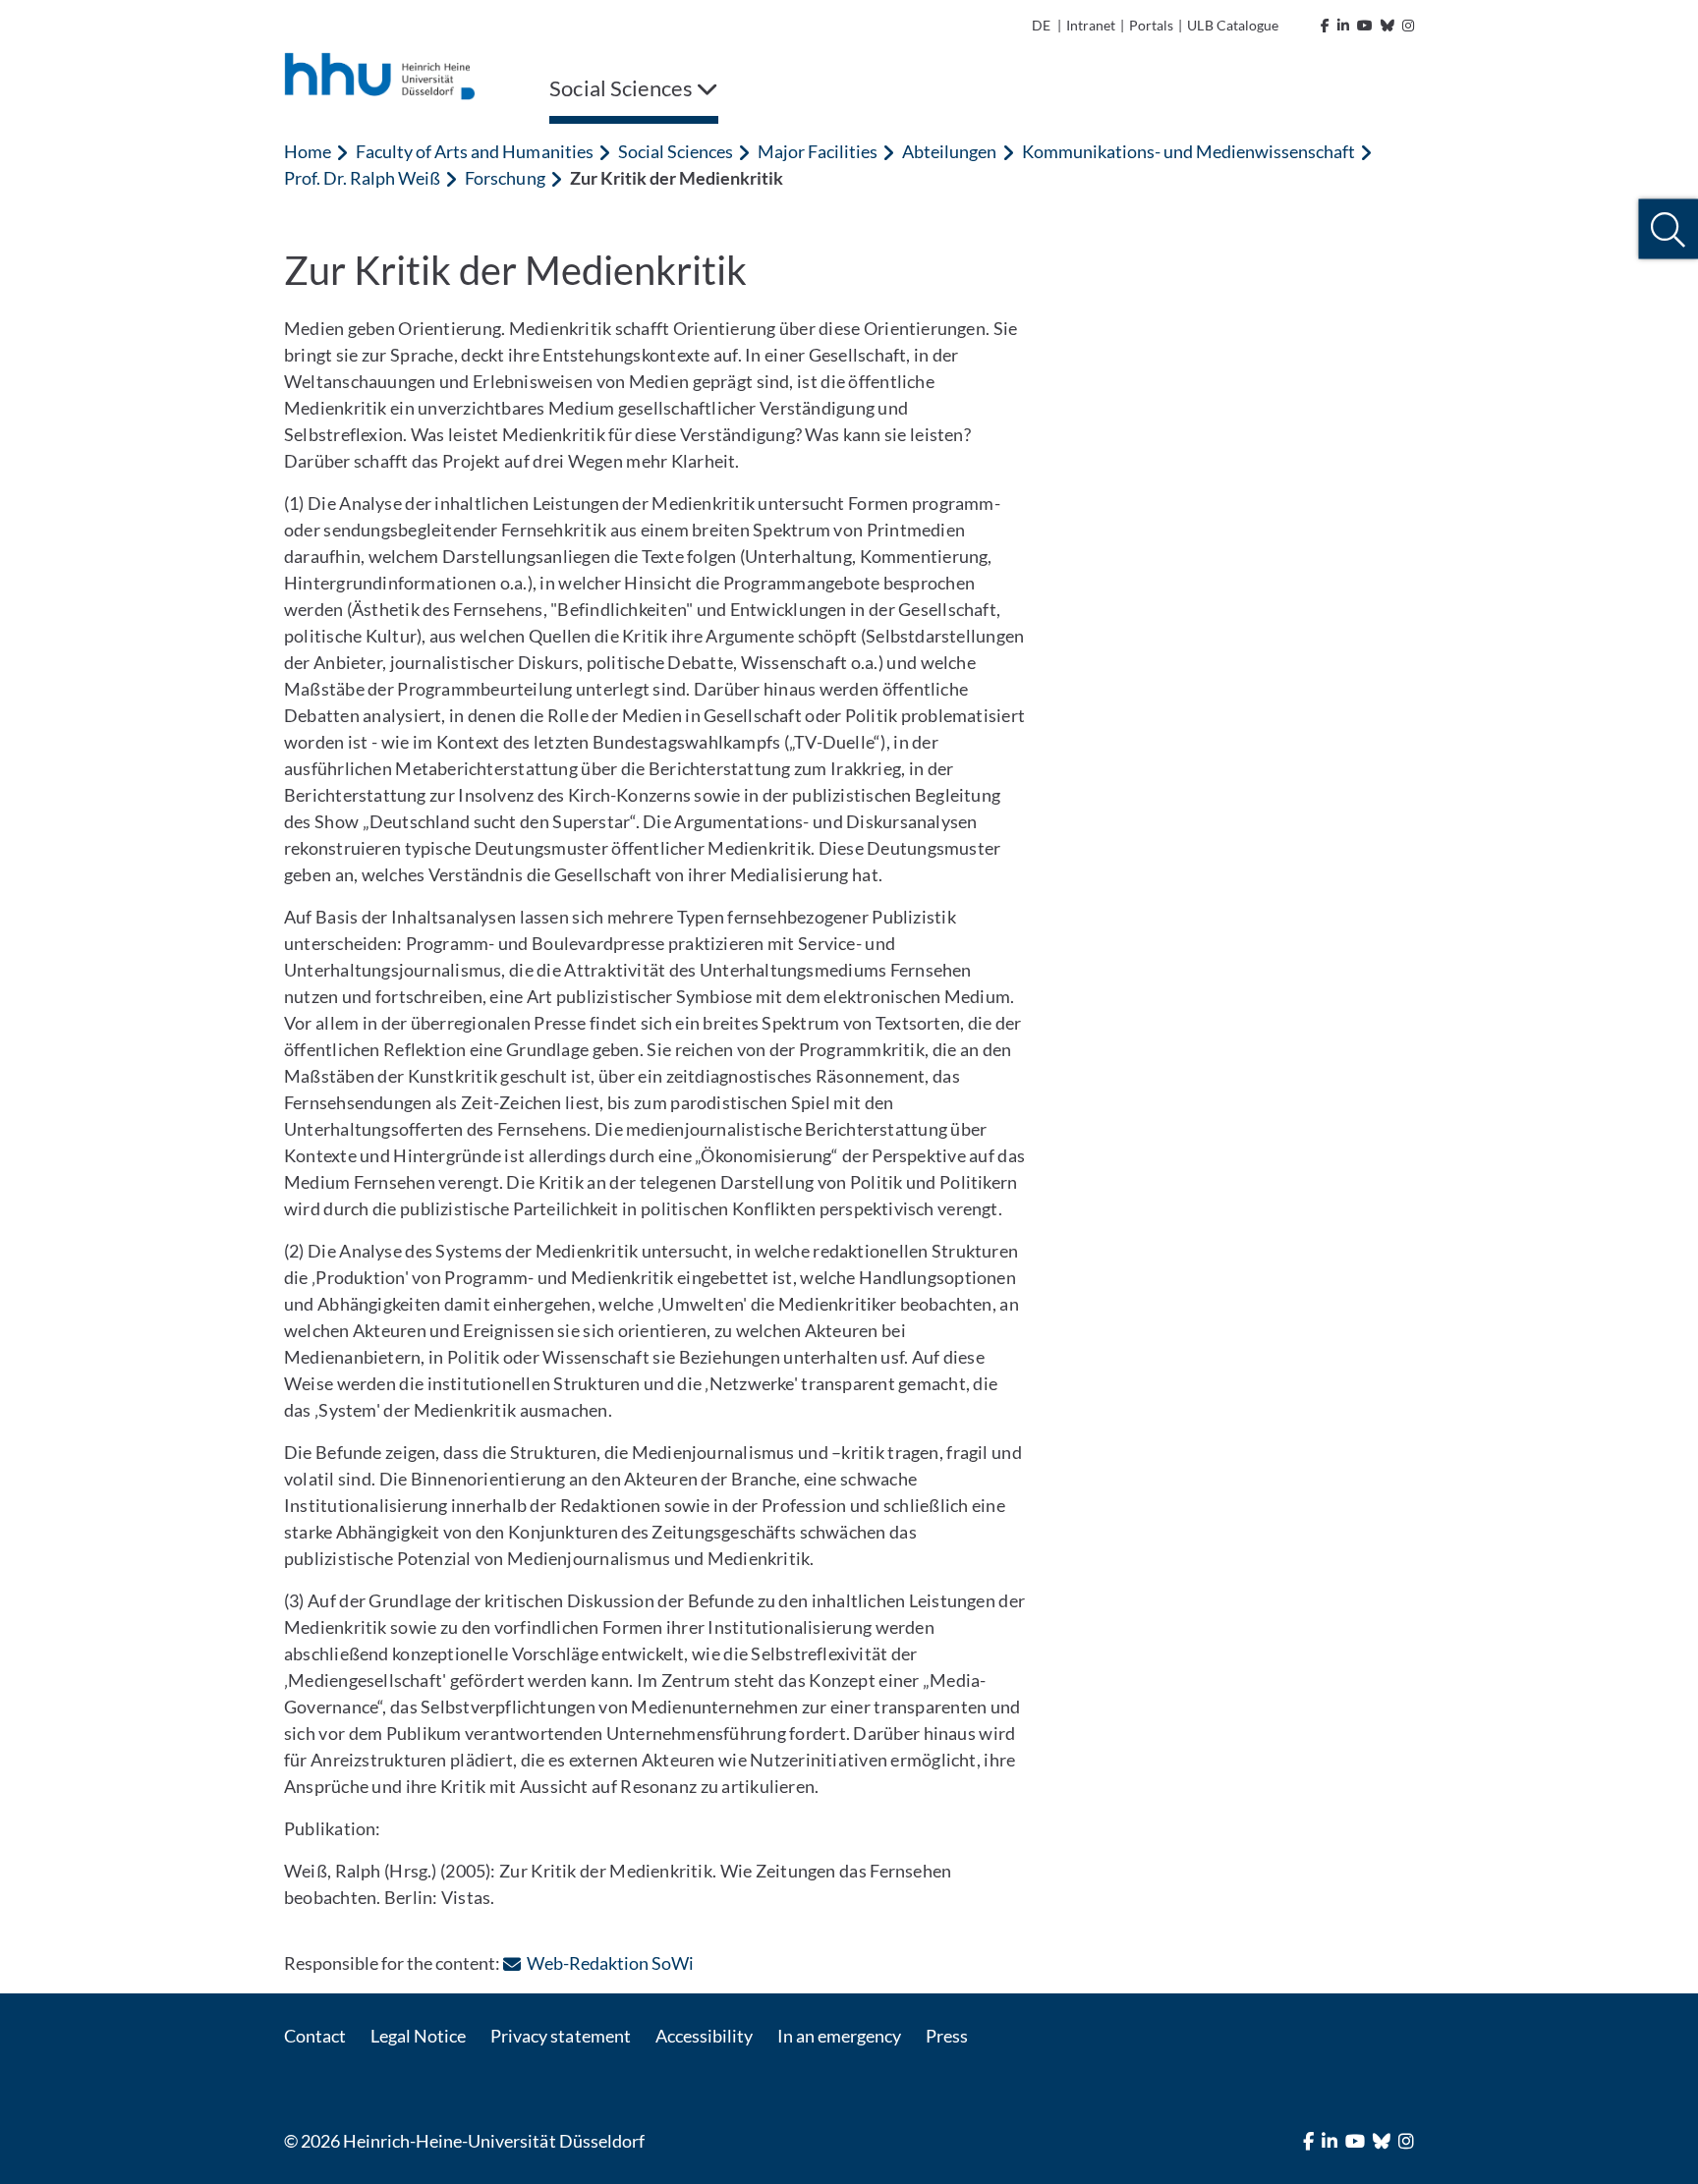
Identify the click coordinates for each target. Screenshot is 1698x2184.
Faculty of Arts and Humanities (474, 151)
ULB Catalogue (1232, 25)
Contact (315, 2036)
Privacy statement (560, 2036)
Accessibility (704, 2036)
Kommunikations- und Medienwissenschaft (1189, 151)
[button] (1668, 229)
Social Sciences (676, 151)
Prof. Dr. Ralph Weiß (362, 178)
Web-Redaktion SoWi (610, 1963)
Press (947, 2036)
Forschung (505, 178)
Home (308, 151)
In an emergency (839, 2036)
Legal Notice (418, 2036)
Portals (1151, 25)
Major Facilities (818, 151)
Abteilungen (949, 151)
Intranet (1091, 25)
